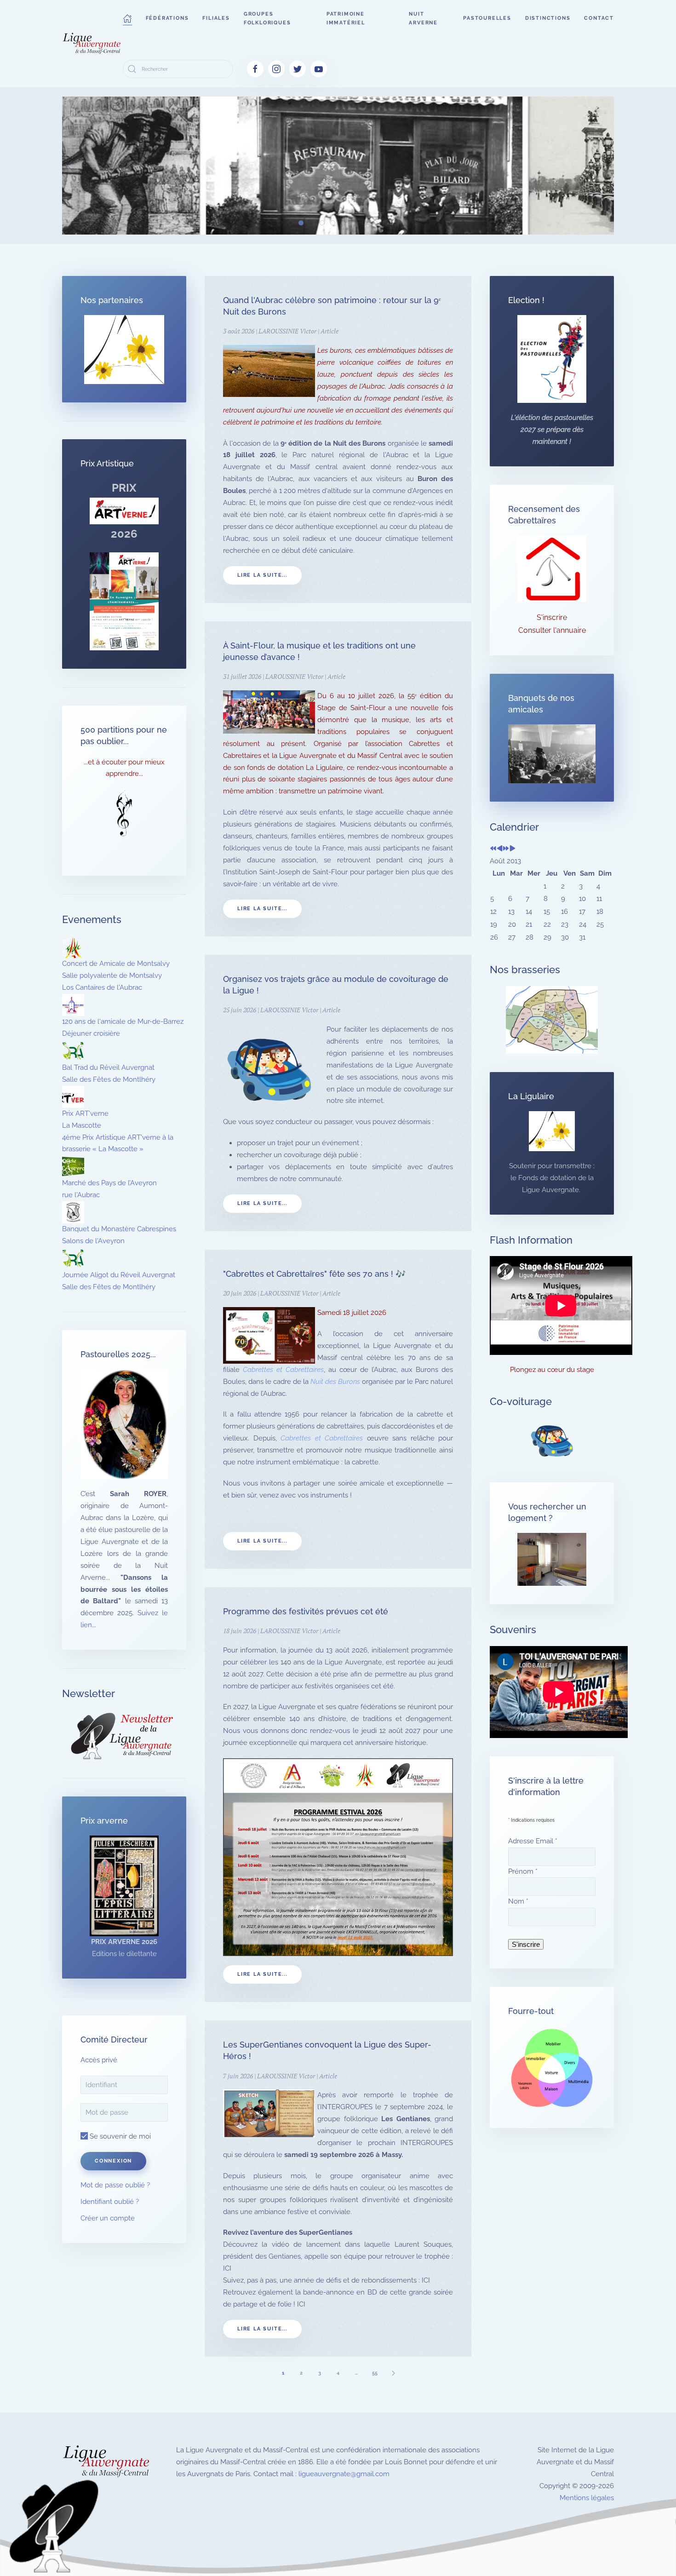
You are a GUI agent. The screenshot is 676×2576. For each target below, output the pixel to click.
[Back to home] (92, 44)
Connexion (113, 2161)
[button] (127, 18)
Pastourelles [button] (487, 18)
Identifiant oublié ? (110, 2202)
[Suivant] (393, 2373)
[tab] (269, 223)
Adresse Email (533, 1841)
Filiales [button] (216, 18)
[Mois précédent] (500, 849)
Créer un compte (108, 2218)
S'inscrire (552, 617)
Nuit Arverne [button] (423, 18)
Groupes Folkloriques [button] (267, 18)
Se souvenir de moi (119, 2136)
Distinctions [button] (548, 18)
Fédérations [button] (167, 18)
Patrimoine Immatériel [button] (346, 18)
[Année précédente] (493, 849)
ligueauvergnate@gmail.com (344, 2474)
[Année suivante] (506, 849)
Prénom (523, 1871)
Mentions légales (587, 2498)
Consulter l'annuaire (552, 630)
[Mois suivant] (513, 849)
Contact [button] (599, 18)
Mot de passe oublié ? (115, 2185)
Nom (518, 1901)
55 (375, 2373)
